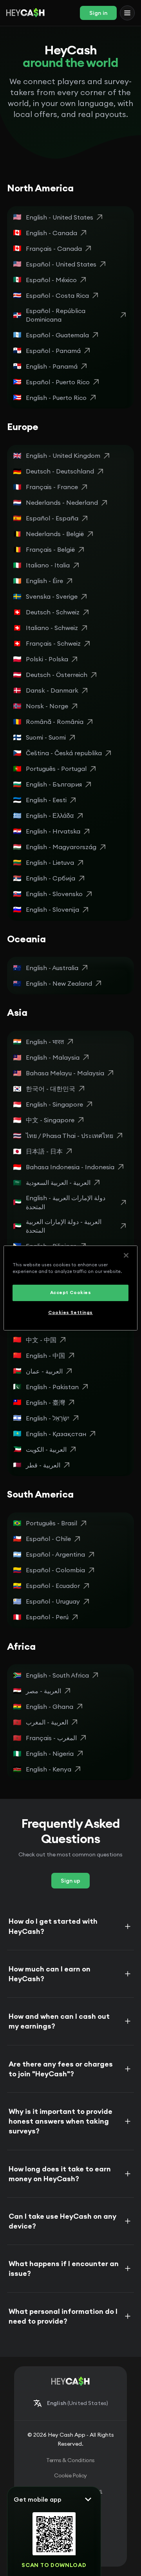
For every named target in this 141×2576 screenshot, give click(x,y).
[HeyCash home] (25, 13)
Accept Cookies (71, 1293)
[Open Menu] (127, 13)
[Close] (126, 1255)
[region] (70, 1288)
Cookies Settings (70, 1312)
